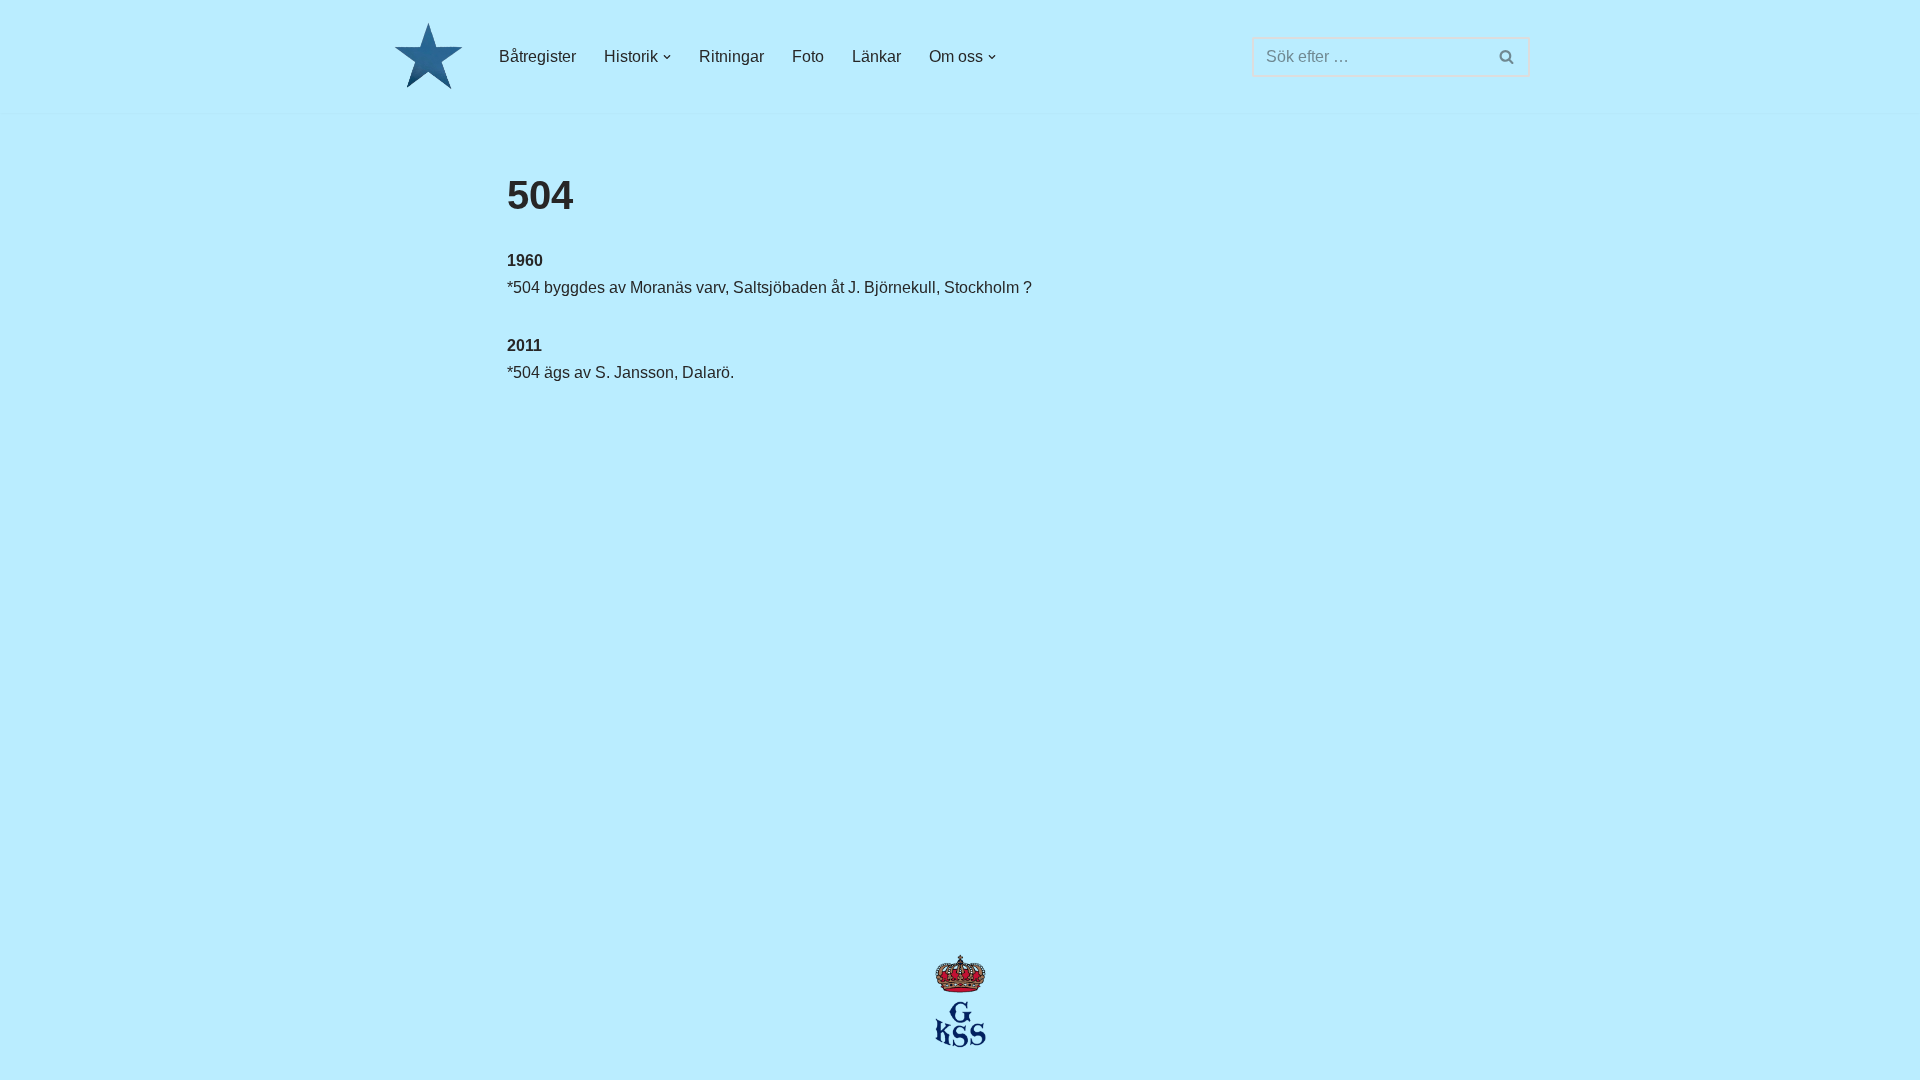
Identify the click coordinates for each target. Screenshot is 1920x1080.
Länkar (876, 56)
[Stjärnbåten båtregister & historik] (427, 56)
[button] (667, 57)
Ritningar (731, 56)
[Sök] (1507, 57)
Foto (808, 56)
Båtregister (537, 56)
